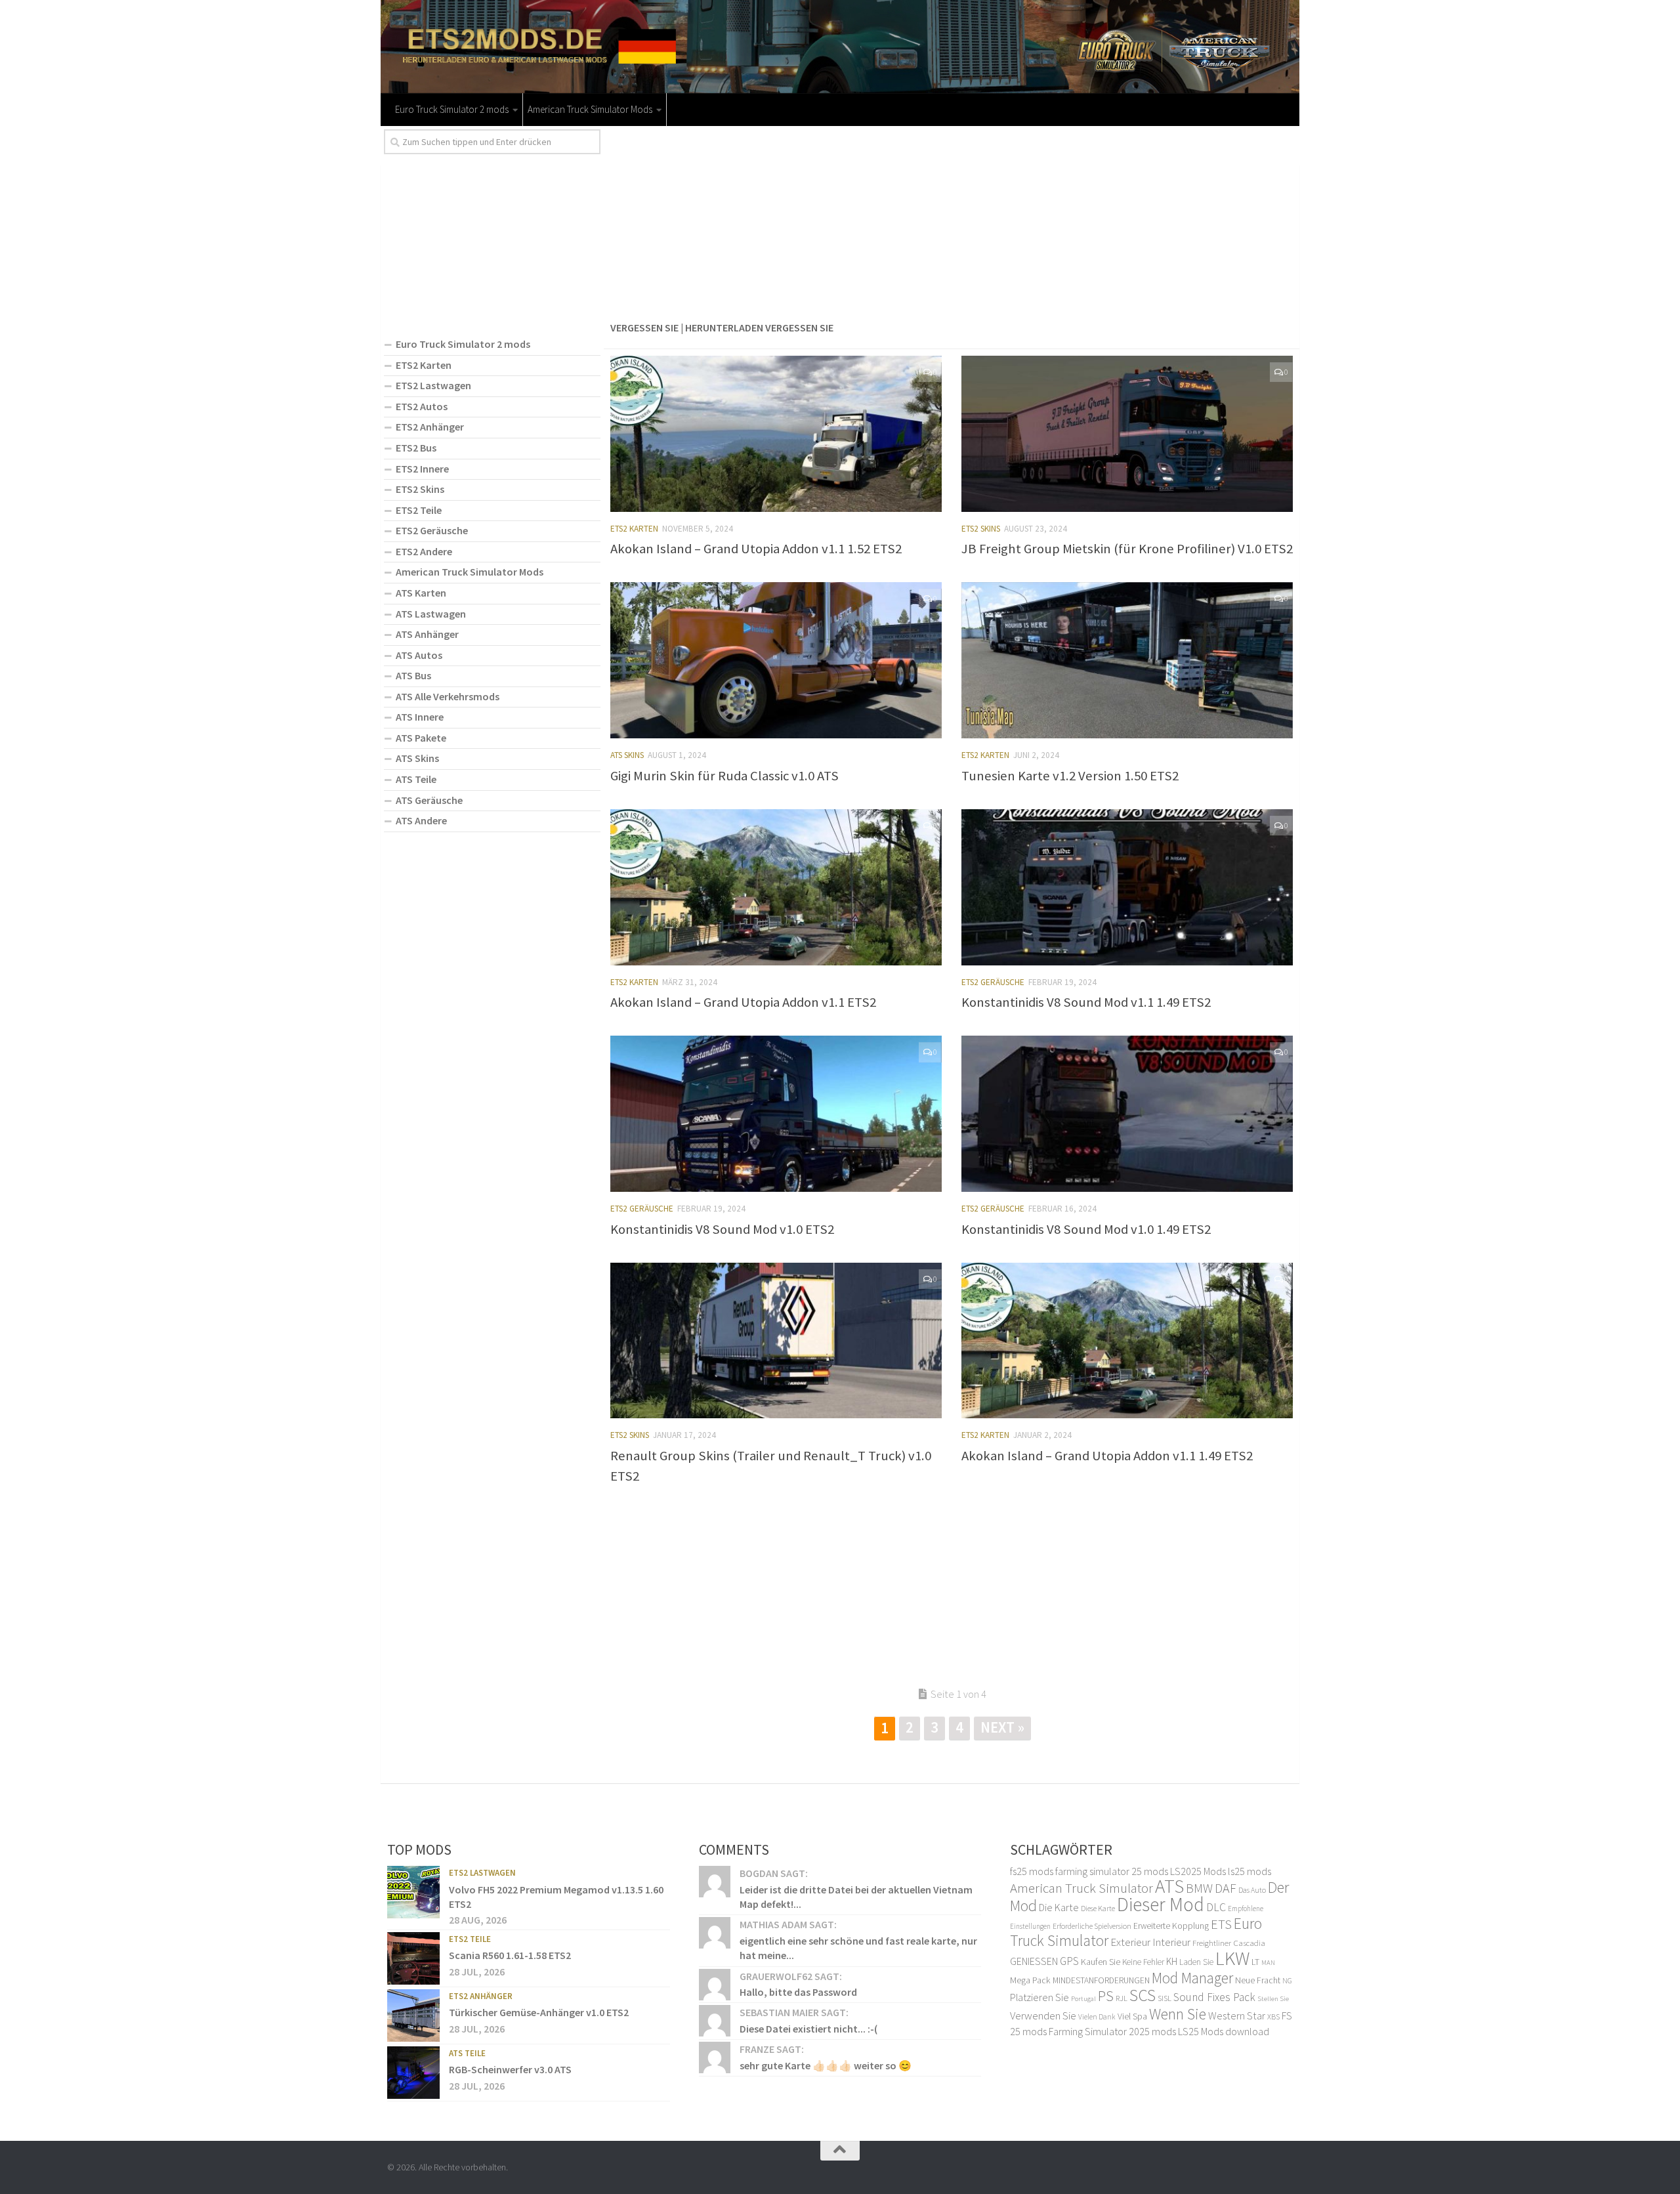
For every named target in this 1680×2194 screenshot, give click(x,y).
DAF (1226, 1888)
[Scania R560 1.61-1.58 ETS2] (413, 1958)
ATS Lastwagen (431, 614)
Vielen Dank (1097, 2017)
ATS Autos (419, 655)
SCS (1143, 1995)
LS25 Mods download (1224, 2031)
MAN (1268, 1963)
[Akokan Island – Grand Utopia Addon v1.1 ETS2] (776, 887)
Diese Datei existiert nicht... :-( (808, 2029)
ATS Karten (421, 593)
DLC (1216, 1907)
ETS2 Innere (422, 469)
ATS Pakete (421, 738)
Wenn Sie (1178, 2014)
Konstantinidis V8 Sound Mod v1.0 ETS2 (722, 1229)
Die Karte (1059, 1907)
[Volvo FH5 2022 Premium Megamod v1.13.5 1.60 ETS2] (413, 1892)
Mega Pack (1030, 1980)
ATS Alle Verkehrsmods (448, 696)
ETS (1221, 1924)
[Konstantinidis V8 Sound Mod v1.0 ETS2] (776, 1114)
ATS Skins (627, 755)
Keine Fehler (1143, 1962)
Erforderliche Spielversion (1092, 1926)
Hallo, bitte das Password (798, 1992)
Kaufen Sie (1101, 1962)
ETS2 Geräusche (993, 982)
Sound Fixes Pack (1214, 1997)
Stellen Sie (1273, 1998)
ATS (1169, 1886)
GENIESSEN (1034, 1961)
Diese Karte (1098, 1908)
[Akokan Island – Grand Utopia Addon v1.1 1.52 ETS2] (776, 434)
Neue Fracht (1258, 1980)
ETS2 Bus (416, 448)
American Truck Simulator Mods (590, 109)
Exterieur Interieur (1150, 1942)
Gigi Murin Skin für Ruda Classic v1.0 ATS (724, 776)
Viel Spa (1132, 2016)
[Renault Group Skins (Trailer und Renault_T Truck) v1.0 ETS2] (776, 1341)
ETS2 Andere (424, 551)
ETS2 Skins (981, 529)
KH (1172, 1961)
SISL (1165, 1998)
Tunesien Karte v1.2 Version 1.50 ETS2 (1070, 776)
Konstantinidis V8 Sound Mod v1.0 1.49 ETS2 (1086, 1229)
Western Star (1237, 2015)
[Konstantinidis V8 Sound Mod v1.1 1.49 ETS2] (1127, 887)
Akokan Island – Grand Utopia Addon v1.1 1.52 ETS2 (756, 549)
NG (1287, 1981)
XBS (1273, 2016)
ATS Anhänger (427, 634)
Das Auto (1252, 1890)
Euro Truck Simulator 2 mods (452, 109)
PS (1106, 1996)
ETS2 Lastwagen (433, 385)
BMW (1199, 1888)
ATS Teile (416, 779)
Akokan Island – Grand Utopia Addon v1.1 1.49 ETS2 (1107, 1456)
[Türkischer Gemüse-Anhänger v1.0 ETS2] (413, 2015)
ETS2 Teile (419, 510)
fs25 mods (1032, 1871)
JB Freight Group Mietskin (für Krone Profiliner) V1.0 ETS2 (1127, 549)
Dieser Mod (1161, 1904)
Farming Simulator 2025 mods (1112, 2031)
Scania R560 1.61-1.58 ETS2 (510, 1955)
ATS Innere (420, 717)
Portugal (1083, 1999)
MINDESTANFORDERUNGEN (1101, 1980)
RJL (1122, 1998)
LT (1255, 1962)
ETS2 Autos (422, 406)
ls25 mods (1249, 1871)
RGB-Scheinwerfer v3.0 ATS (510, 2069)
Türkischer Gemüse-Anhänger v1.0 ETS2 (539, 2012)
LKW (1232, 1958)
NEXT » (1002, 1727)
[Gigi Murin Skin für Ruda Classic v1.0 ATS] (776, 660)
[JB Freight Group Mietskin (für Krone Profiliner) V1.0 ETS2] (1127, 434)
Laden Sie (1196, 1962)
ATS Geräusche (429, 800)
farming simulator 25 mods (1112, 1871)
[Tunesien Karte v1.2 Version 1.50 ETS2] (1127, 660)
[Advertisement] (952, 221)
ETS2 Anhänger (430, 427)
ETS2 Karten (634, 529)
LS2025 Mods (1198, 1871)
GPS (1069, 1961)
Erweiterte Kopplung (1171, 1926)
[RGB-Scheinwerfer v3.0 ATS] (413, 2073)
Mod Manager (1192, 1978)
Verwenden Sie (1043, 2015)
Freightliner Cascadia (1229, 1943)
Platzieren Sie (1039, 1997)
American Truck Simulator (1081, 1888)
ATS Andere (421, 820)
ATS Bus (413, 675)
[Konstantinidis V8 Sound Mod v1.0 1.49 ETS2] (1127, 1114)
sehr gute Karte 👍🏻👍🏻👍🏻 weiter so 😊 (826, 2065)
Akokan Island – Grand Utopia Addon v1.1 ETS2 (743, 1002)
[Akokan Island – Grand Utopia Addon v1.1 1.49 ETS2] (1127, 1341)
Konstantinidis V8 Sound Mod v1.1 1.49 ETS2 (1086, 1002)
